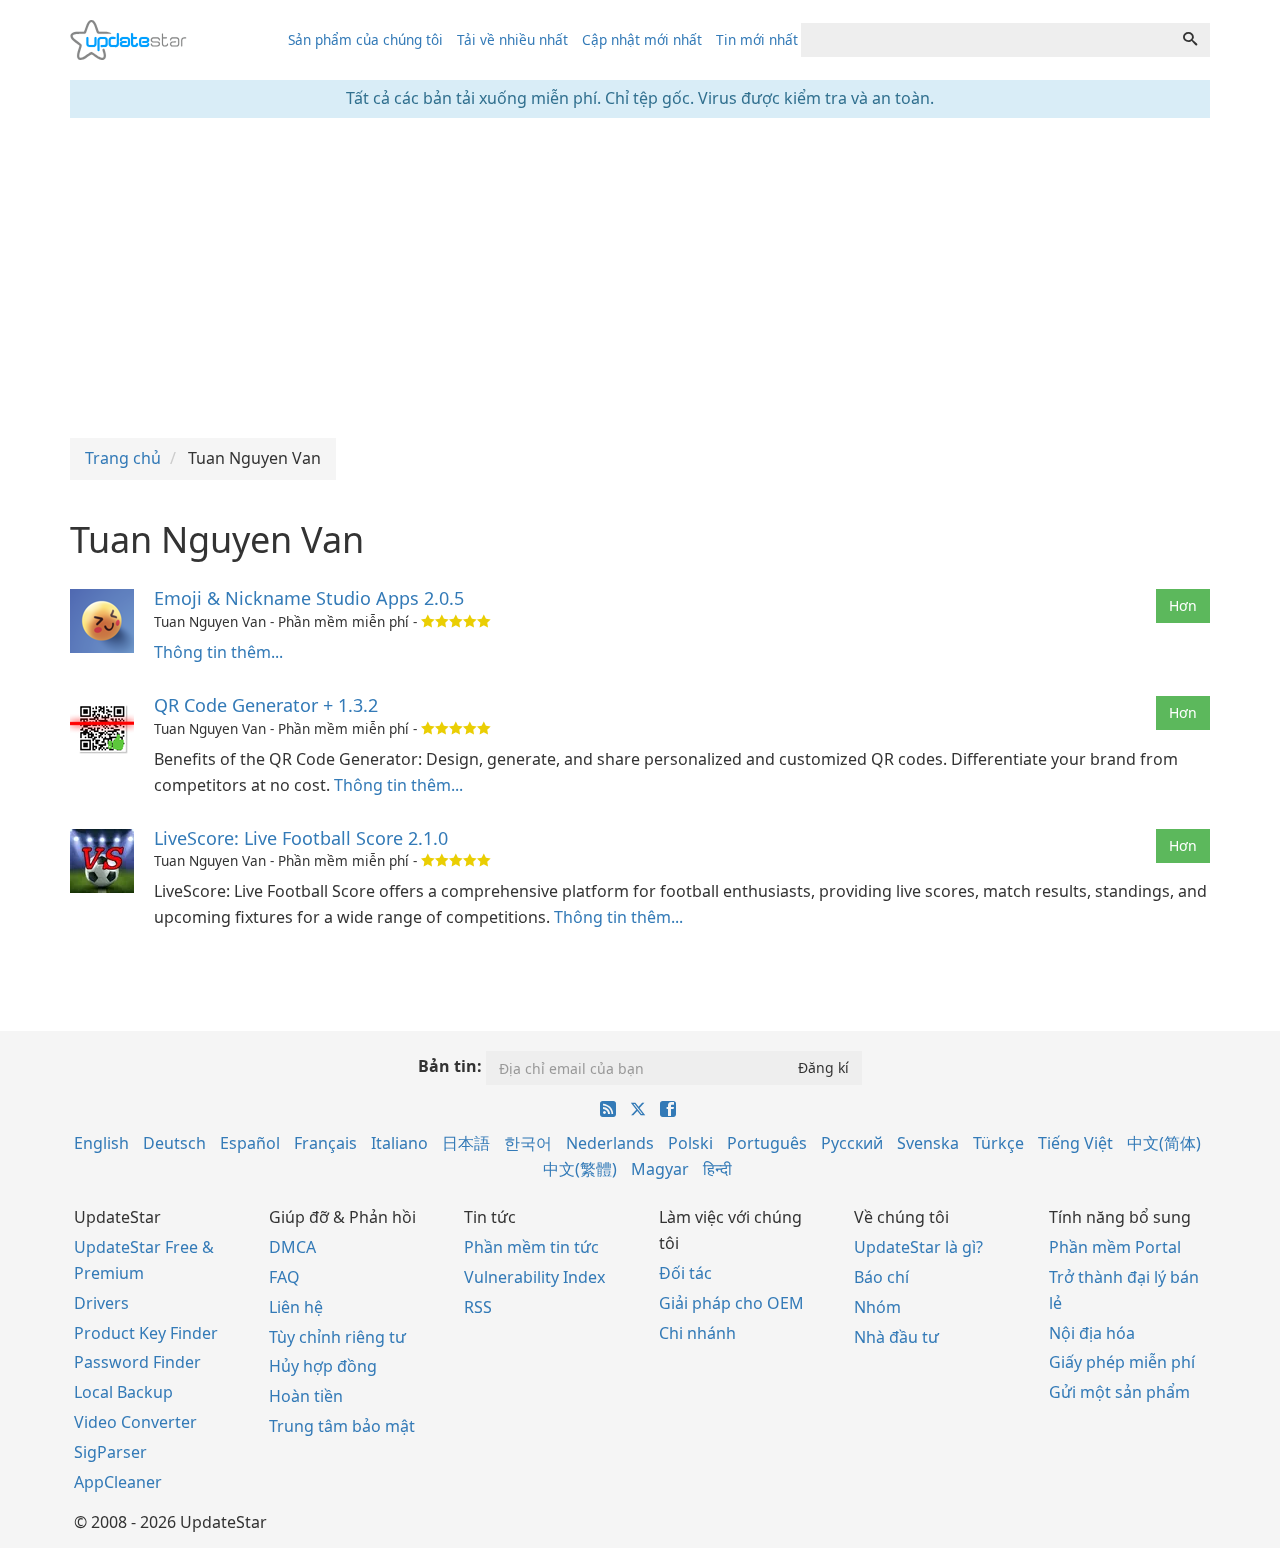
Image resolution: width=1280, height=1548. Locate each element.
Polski (690, 1143)
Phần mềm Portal (1115, 1247)
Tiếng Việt (1075, 1143)
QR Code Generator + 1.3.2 (266, 705)
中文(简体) (1164, 1143)
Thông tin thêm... (218, 652)
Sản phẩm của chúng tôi (365, 39)
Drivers (101, 1303)
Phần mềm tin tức (531, 1247)
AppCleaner (118, 1482)
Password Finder (137, 1362)
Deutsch (174, 1143)
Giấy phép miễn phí (1122, 1362)
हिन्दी (717, 1169)
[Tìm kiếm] (1190, 40)
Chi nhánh (697, 1333)
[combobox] (986, 40)
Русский (852, 1143)
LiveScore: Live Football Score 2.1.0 (301, 838)
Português (767, 1143)
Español (250, 1143)
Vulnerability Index (534, 1277)
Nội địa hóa (1092, 1333)
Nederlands (610, 1143)
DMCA (292, 1247)
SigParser (110, 1452)
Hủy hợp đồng (323, 1366)
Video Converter (135, 1422)
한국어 (528, 1143)
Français (325, 1143)
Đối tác (685, 1273)
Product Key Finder (146, 1333)
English (101, 1143)
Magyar (660, 1169)
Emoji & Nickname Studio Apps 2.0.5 (309, 598)
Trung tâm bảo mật (342, 1426)
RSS (478, 1307)
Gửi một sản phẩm (1119, 1392)
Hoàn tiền (306, 1396)
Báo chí (881, 1277)
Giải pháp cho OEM (731, 1303)
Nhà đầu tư (896, 1337)
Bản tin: (450, 1066)
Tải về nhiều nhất (512, 39)
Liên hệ (296, 1307)
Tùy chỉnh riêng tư (337, 1337)
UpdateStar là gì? (918, 1247)
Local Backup (123, 1392)
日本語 (466, 1143)
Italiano (399, 1143)
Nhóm (877, 1307)
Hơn (1183, 605)
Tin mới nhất (757, 39)
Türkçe (998, 1143)
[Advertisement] (640, 278)
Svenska (928, 1143)
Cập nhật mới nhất (642, 39)
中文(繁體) (580, 1169)
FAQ (284, 1277)
